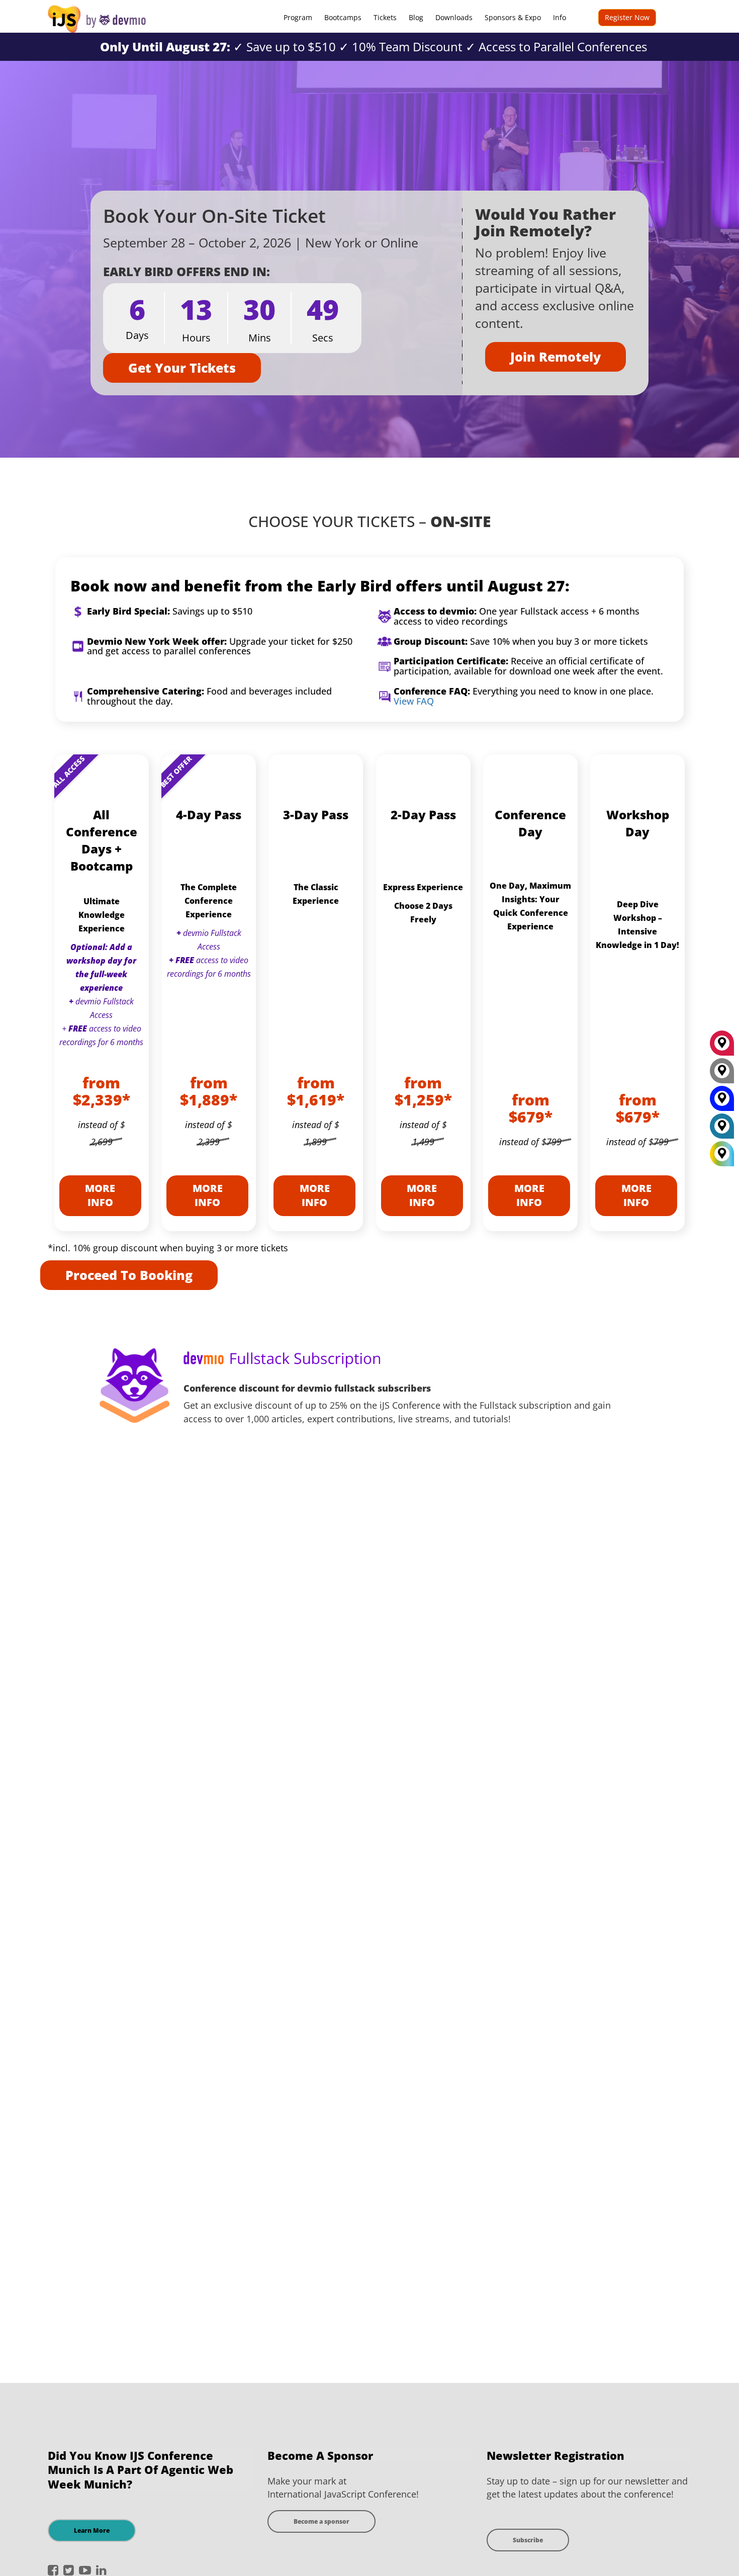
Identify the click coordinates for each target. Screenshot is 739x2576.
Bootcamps (343, 17)
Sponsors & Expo (513, 17)
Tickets (385, 17)
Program (298, 17)
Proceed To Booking (129, 1275)
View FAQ (414, 701)
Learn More (92, 2530)
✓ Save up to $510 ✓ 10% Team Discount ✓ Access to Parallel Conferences (374, 47)
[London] (722, 1130)
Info (560, 17)
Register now (627, 17)
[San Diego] (722, 1102)
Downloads (454, 17)
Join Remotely (556, 357)
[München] (722, 1047)
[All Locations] (722, 1154)
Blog (416, 17)
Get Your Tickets (182, 368)
